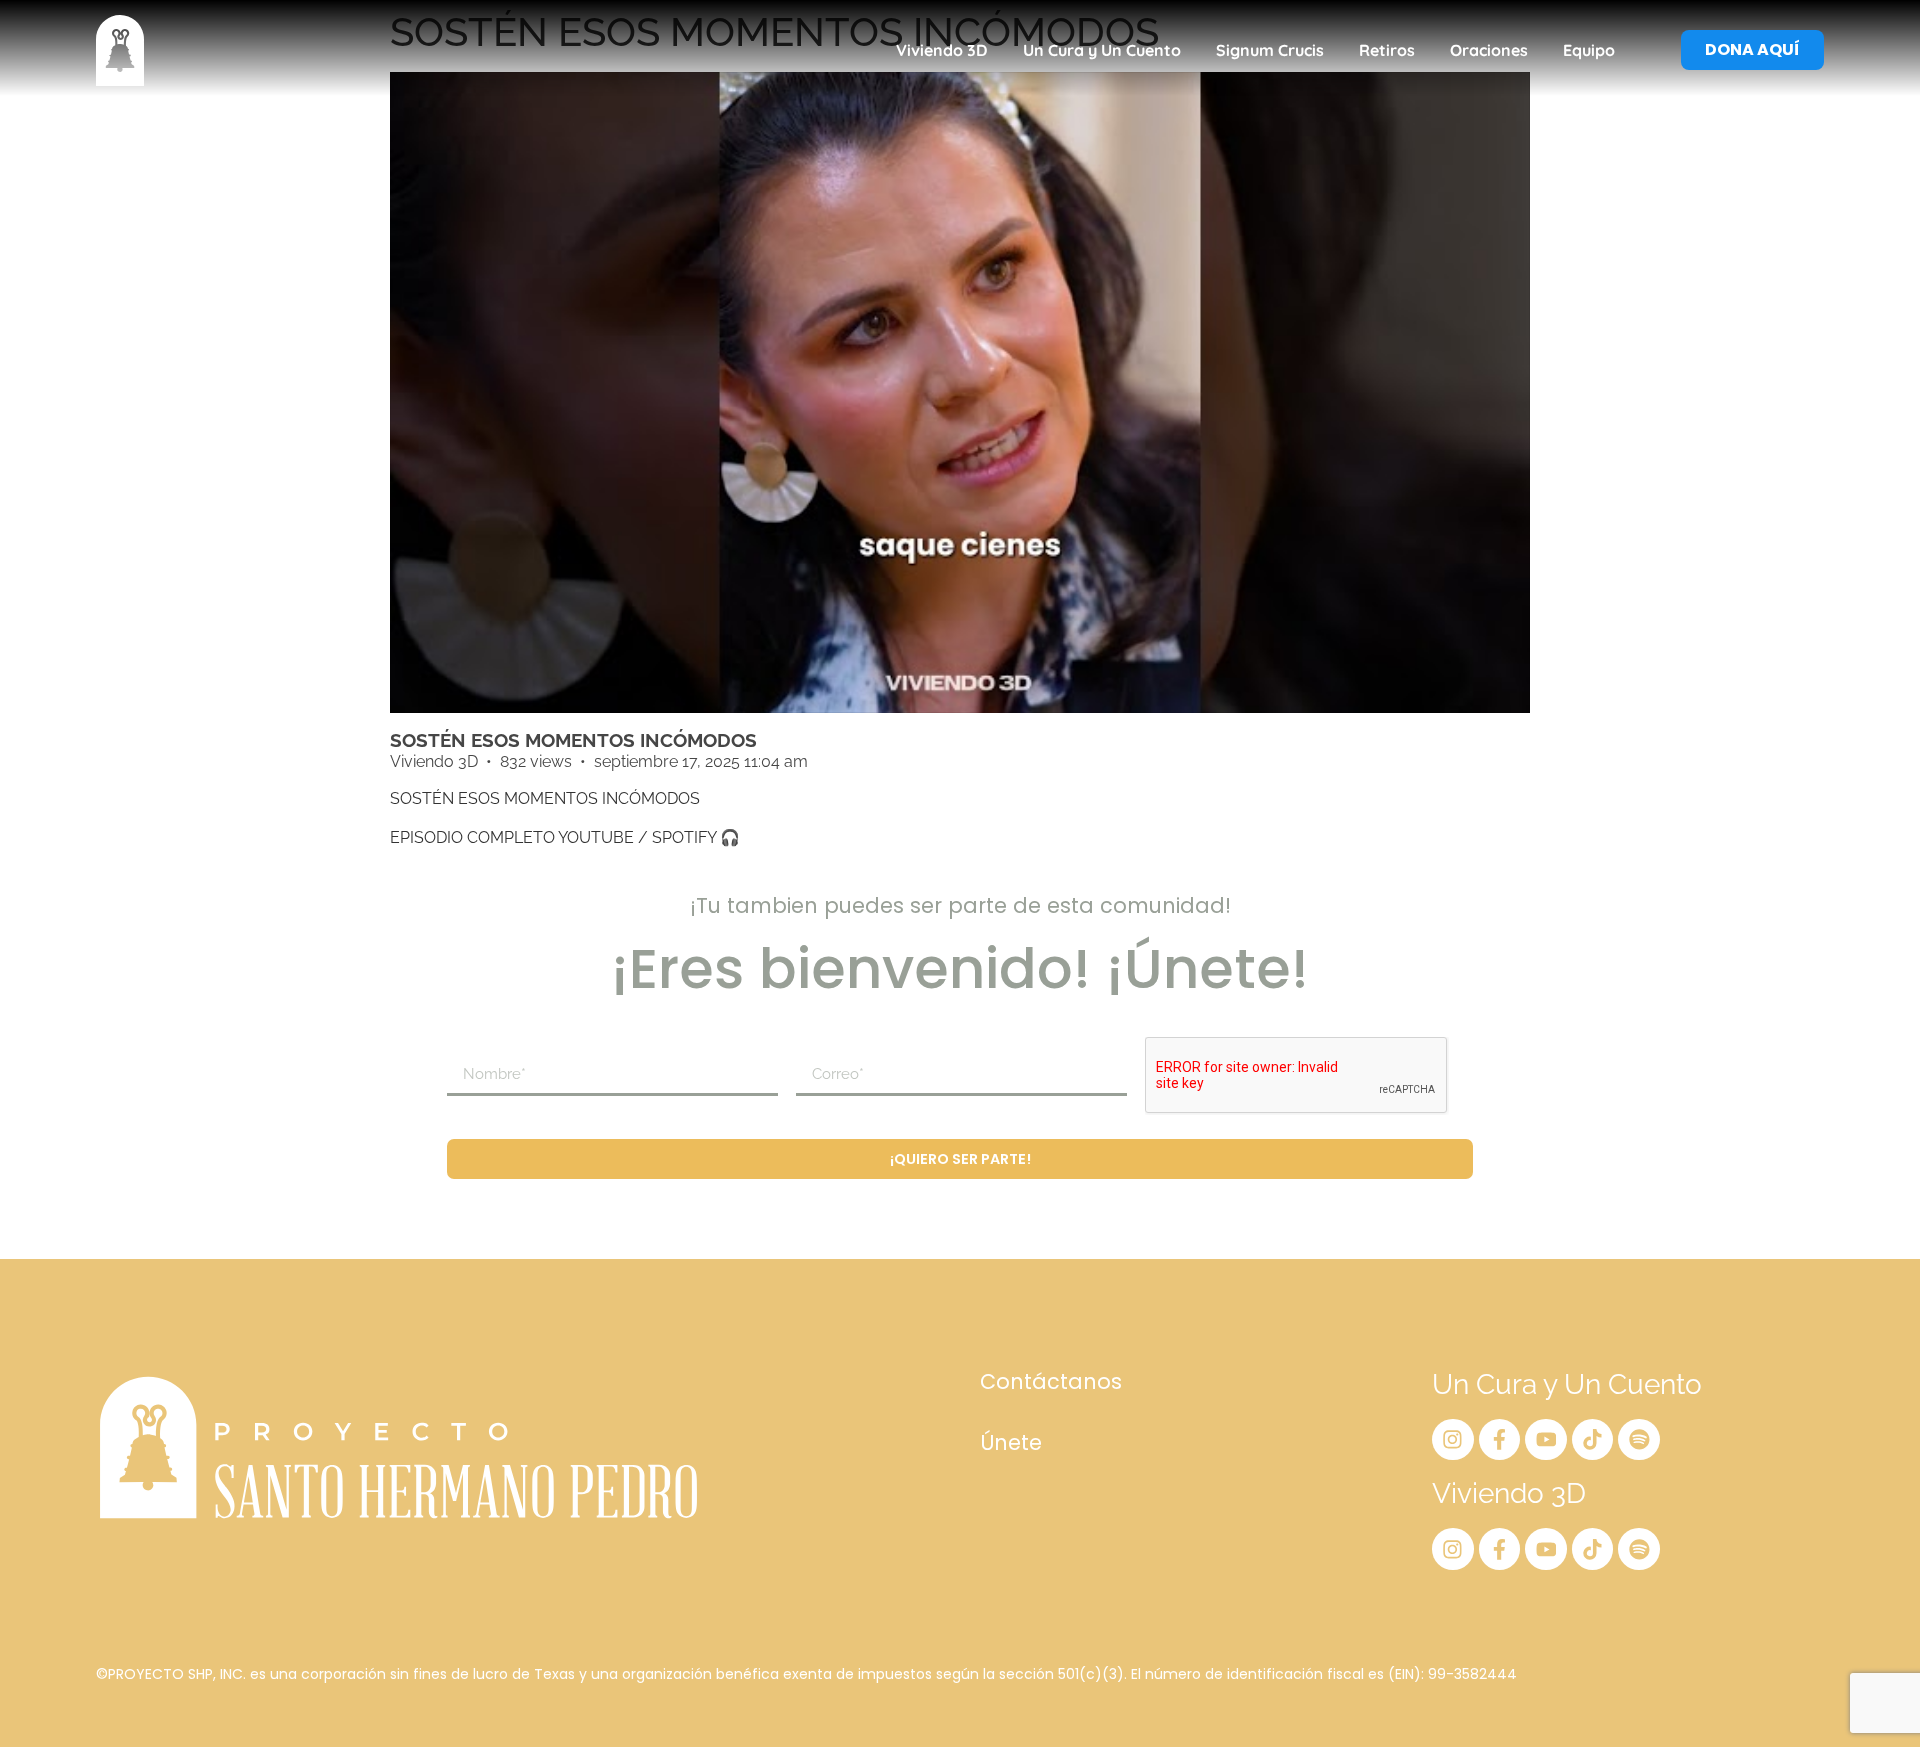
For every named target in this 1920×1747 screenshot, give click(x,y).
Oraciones (1489, 50)
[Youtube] (1546, 1440)
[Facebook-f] (1500, 1440)
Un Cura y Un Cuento (1102, 50)
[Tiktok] (1593, 1440)
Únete (1011, 1442)
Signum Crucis (1270, 50)
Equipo (1589, 50)
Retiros (1387, 50)
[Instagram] (1453, 1440)
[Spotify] (1639, 1440)
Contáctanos (1051, 1381)
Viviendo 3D (941, 50)
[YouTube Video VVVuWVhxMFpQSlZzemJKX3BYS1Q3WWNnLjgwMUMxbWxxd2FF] (960, 392)
